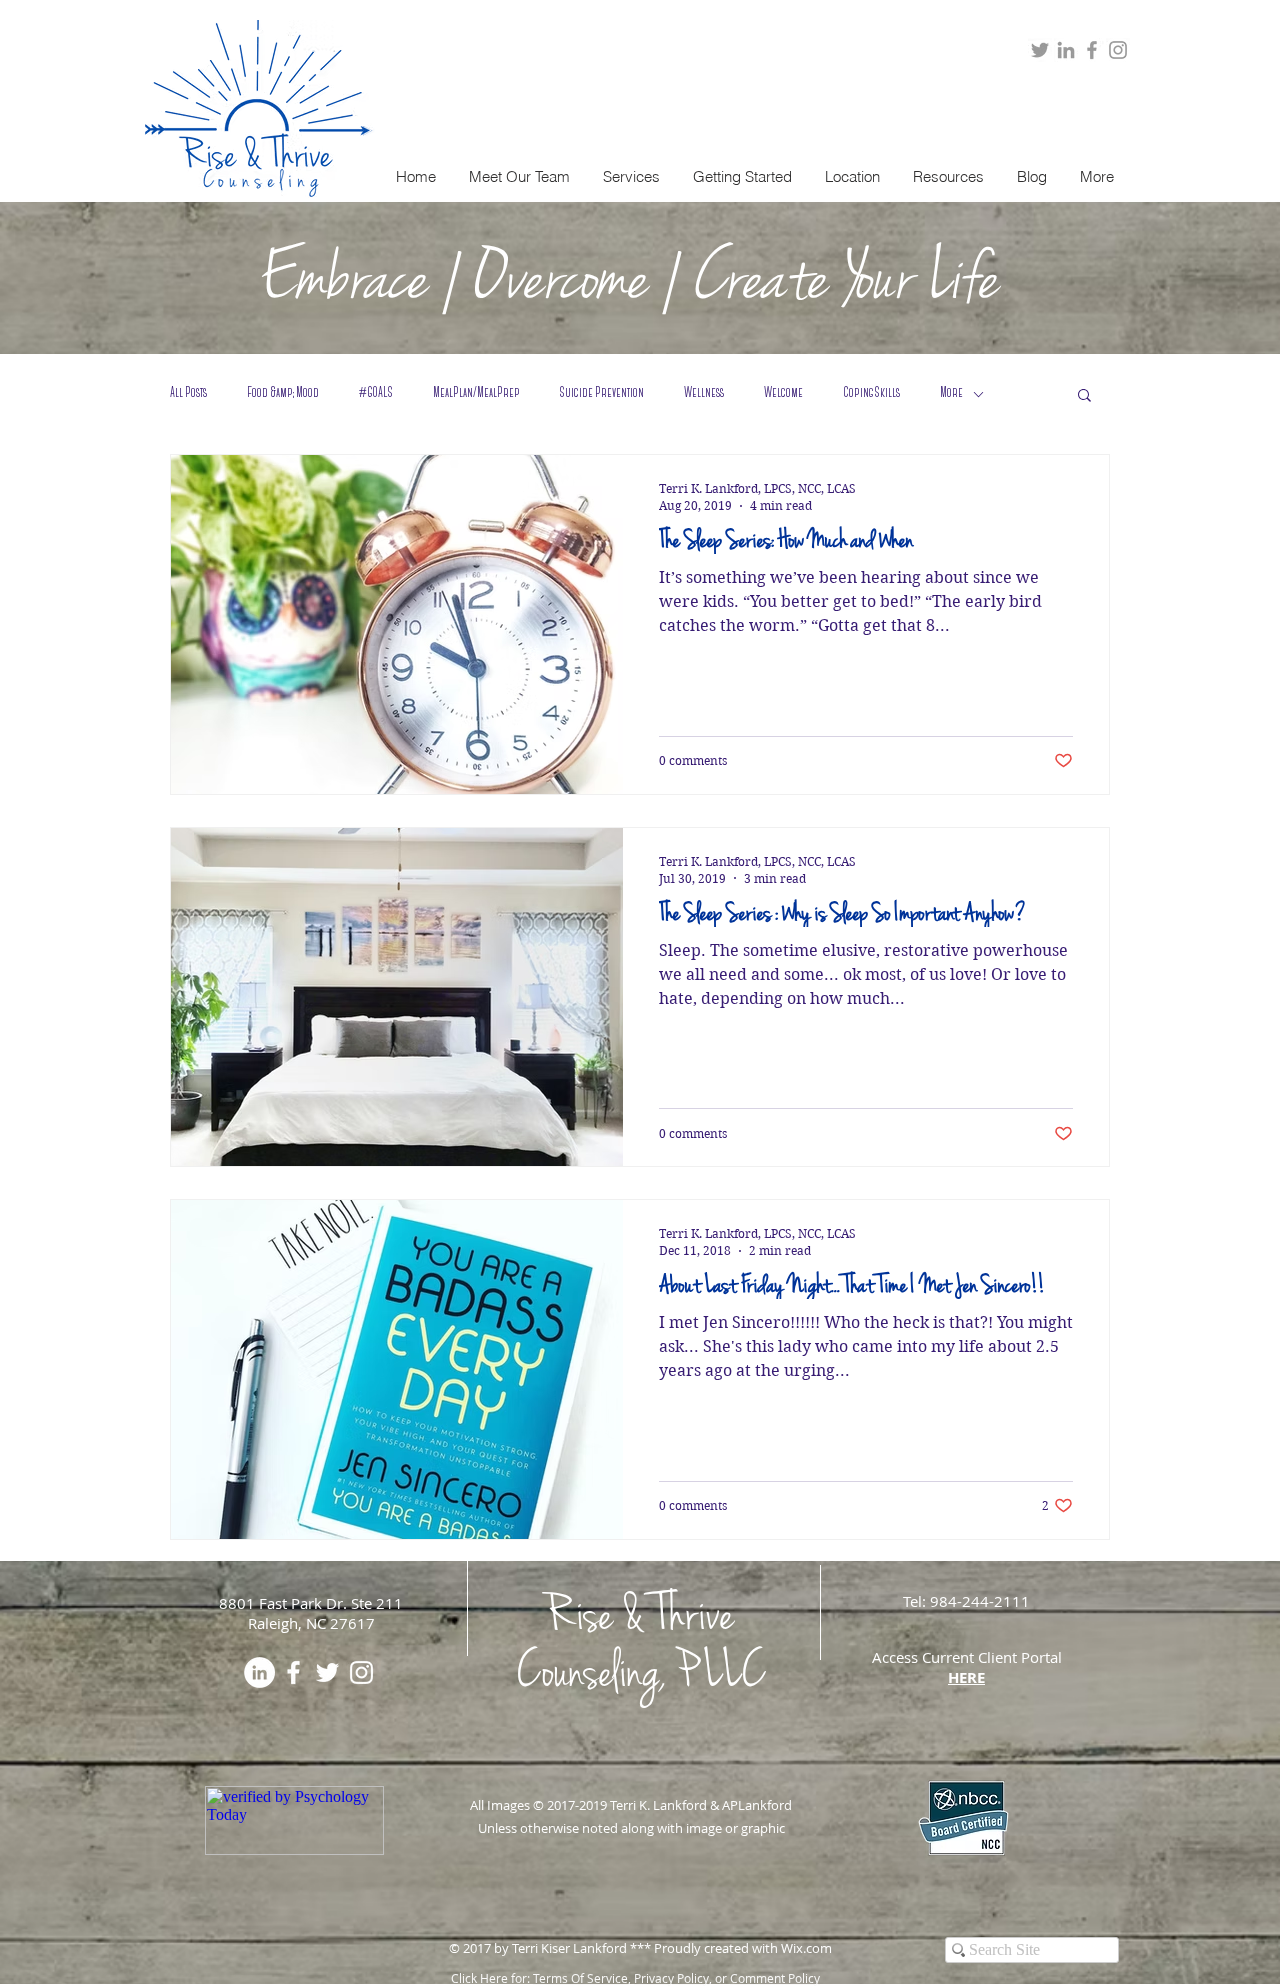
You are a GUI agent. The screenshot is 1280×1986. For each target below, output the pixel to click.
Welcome (783, 393)
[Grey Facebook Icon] (1092, 50)
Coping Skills (871, 393)
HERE (966, 1677)
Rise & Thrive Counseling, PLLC (640, 1643)
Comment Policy (775, 1978)
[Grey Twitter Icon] (1040, 50)
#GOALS (376, 393)
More (951, 393)
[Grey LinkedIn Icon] (1066, 50)
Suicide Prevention (602, 393)
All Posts (188, 393)
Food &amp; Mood (283, 393)
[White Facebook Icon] (293, 1672)
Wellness (704, 393)
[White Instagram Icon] (361, 1672)
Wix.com (806, 1948)
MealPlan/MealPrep (476, 393)
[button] (631, 177)
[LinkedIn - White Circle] (259, 1672)
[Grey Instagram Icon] (1118, 50)
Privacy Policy (671, 1978)
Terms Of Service (580, 1978)
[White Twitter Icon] (327, 1672)
